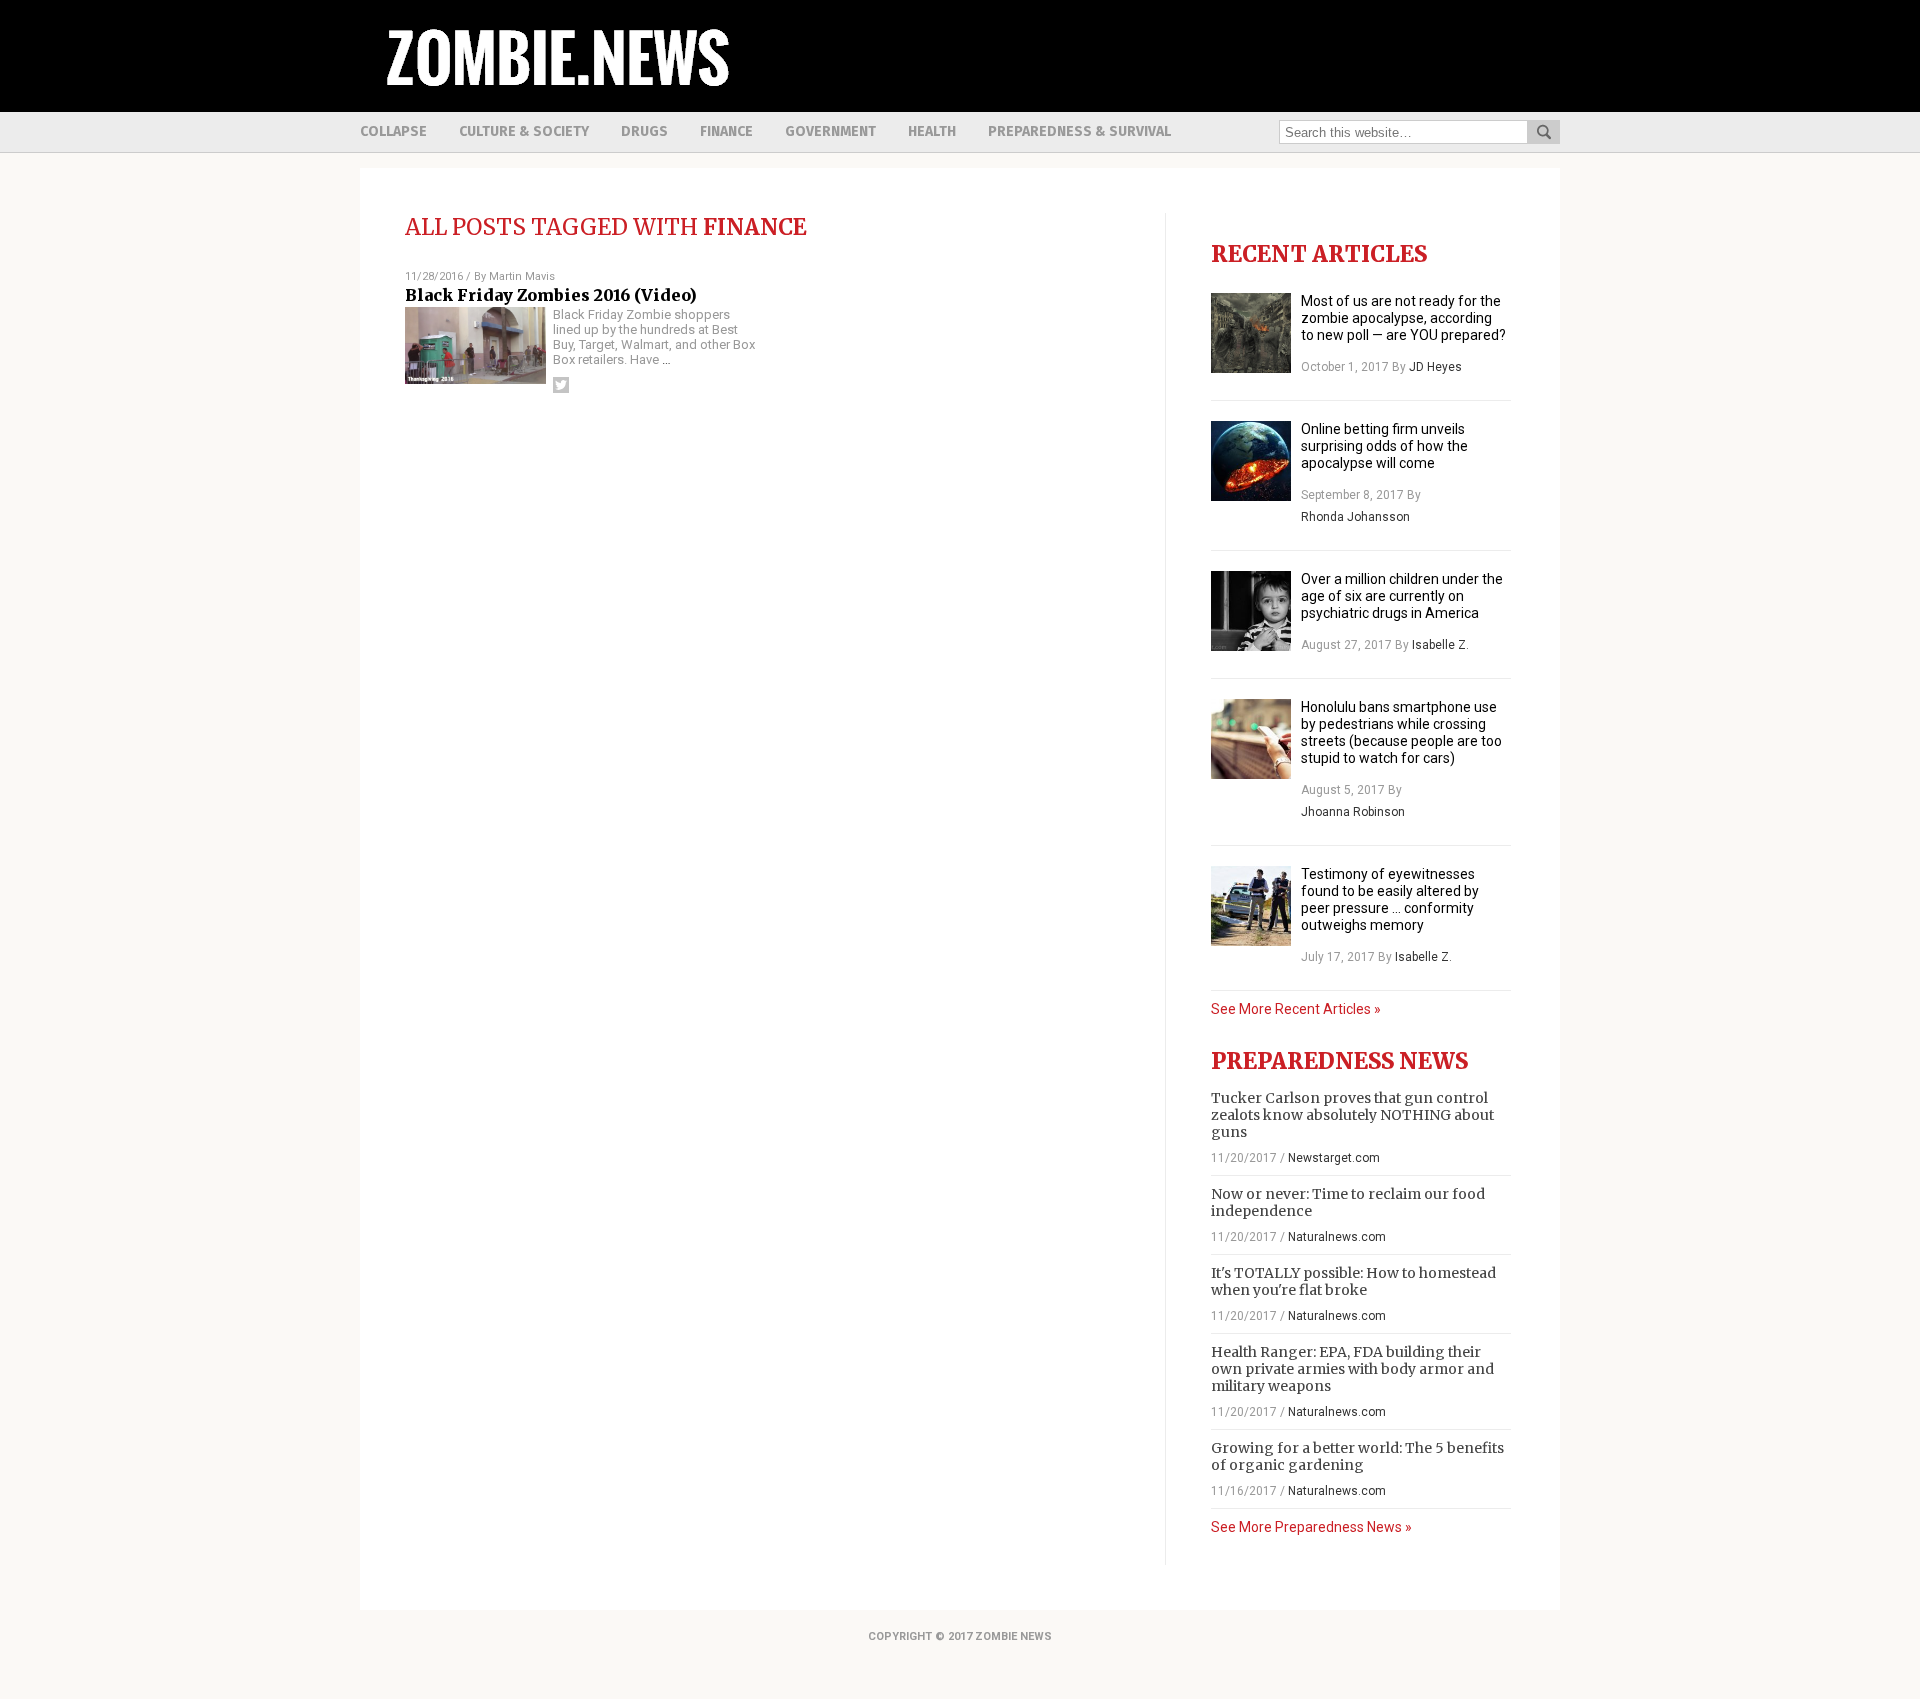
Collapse (393, 131)
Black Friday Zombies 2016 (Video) (551, 295)
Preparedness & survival (1079, 131)
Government (830, 131)
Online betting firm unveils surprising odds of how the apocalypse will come (1384, 446)
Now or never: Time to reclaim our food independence (1348, 1202)
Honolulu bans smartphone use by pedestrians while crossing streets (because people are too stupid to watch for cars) (1401, 732)
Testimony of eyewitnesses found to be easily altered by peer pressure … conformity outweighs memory (1390, 899)
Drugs (644, 131)
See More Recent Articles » (1296, 1009)
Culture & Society (524, 131)
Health (932, 131)
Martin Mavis (522, 276)
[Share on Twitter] (561, 385)
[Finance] (555, 97)
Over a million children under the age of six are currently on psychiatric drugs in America (1402, 596)
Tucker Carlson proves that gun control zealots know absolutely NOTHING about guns (1352, 1115)
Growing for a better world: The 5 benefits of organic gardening (1357, 1456)
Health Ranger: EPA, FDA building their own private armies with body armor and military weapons (1352, 1369)
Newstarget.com (1334, 1158)
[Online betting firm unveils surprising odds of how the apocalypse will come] (1251, 461)
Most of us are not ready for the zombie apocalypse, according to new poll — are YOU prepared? (1403, 318)
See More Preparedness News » (1311, 1527)
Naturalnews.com (1337, 1237)
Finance (726, 131)
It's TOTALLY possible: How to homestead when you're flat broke (1353, 1281)
